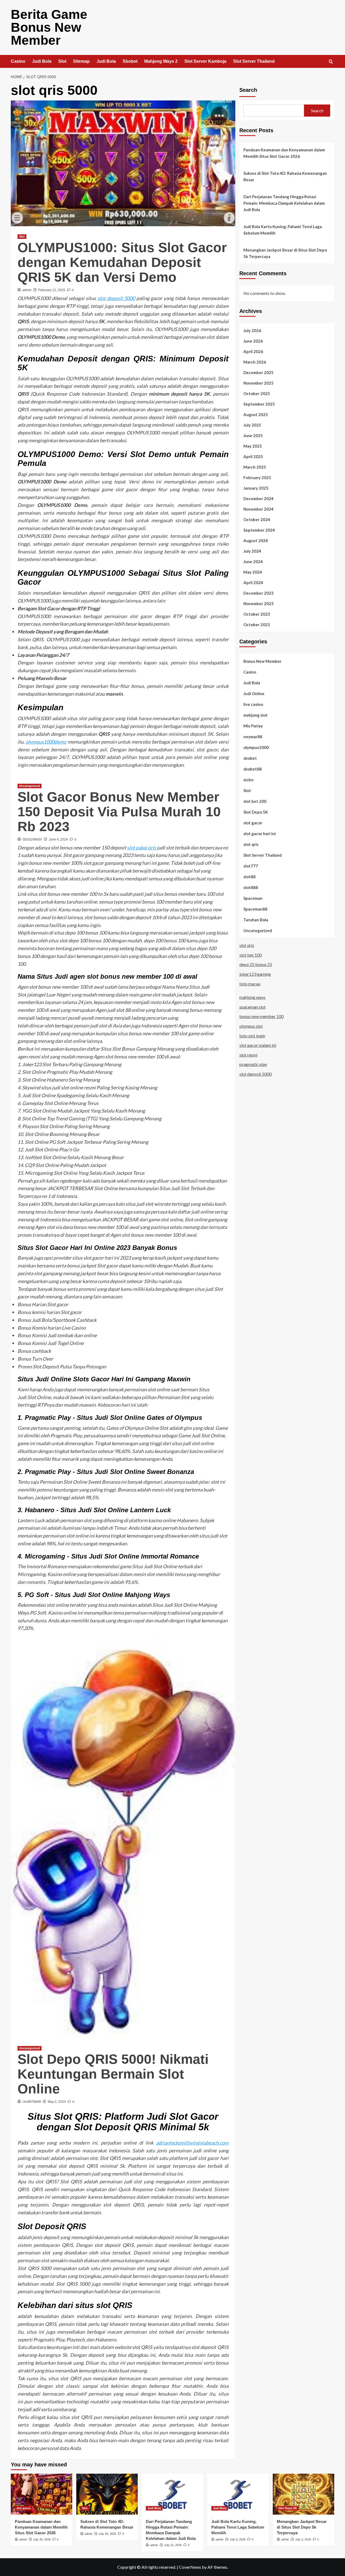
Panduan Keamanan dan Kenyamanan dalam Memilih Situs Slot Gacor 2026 (284, 153)
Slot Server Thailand (254, 61)
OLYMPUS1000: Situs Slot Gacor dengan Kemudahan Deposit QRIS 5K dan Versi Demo (122, 262)
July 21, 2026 (173, 2545)
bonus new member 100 (261, 1016)
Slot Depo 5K (256, 812)
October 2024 (257, 519)
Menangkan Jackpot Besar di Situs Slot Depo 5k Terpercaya (285, 253)
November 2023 (258, 603)
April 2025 (253, 456)
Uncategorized (30, 786)
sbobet (250, 758)
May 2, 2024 (57, 2102)
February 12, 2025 (52, 290)
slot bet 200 (255, 801)
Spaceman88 (255, 909)
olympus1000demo (46, 742)
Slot (62, 61)
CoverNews (190, 2567)
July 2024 (252, 551)
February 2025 (257, 477)
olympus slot (251, 1026)
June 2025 (253, 435)
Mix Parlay (253, 726)
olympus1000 (256, 747)
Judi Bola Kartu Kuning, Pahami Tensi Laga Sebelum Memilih (283, 230)
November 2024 (258, 509)
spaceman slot (253, 1007)
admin (27, 290)
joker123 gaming (255, 974)
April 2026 (253, 351)
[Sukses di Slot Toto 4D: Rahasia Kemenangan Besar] (107, 2494)
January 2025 (256, 488)
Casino (18, 61)
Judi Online (254, 693)
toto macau (250, 983)
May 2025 (253, 446)
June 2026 (253, 341)
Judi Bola (42, 61)
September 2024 (259, 530)
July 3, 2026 (303, 2539)
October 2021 (257, 624)
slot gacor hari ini (260, 833)
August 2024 (256, 540)
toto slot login (252, 1035)
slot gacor (253, 822)
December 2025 (258, 372)
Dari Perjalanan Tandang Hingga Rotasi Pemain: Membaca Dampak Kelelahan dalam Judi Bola (284, 203)
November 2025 (258, 383)
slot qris (251, 844)
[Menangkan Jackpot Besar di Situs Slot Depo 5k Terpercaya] (303, 2494)
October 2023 (257, 614)
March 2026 (255, 362)
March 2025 (255, 467)
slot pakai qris (142, 848)
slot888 (251, 887)
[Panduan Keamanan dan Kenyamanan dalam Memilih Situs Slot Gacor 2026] (42, 2494)
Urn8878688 (32, 2102)
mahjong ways (252, 997)
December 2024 (258, 498)
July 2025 (252, 425)
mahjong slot (256, 715)
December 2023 (258, 593)
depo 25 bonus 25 (256, 964)
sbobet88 (253, 769)
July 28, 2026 (107, 2534)
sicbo (248, 779)
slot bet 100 (251, 955)
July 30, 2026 (42, 2539)
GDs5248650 (32, 839)
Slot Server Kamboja (205, 61)
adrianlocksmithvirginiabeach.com (192, 2143)
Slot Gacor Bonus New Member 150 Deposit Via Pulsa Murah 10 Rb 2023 (119, 812)
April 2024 (253, 582)
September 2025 (259, 404)
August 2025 (256, 414)
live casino (253, 704)
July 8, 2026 (238, 2539)
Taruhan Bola (256, 919)
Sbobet (130, 61)
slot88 (249, 876)
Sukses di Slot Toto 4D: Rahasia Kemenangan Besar (285, 176)
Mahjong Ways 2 (161, 61)
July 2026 (252, 330)
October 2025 (257, 393)
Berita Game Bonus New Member (49, 27)
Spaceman (253, 898)
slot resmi (248, 1055)
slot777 (251, 866)
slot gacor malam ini (258, 1045)
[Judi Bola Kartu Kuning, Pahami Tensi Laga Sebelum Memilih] (238, 2494)
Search (248, 90)
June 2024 (253, 561)
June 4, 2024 (58, 839)
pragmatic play (253, 1064)
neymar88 (253, 736)
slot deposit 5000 (116, 298)
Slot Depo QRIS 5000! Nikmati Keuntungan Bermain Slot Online (113, 2074)
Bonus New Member (262, 661)
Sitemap (81, 61)
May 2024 (253, 572)
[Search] (331, 62)
